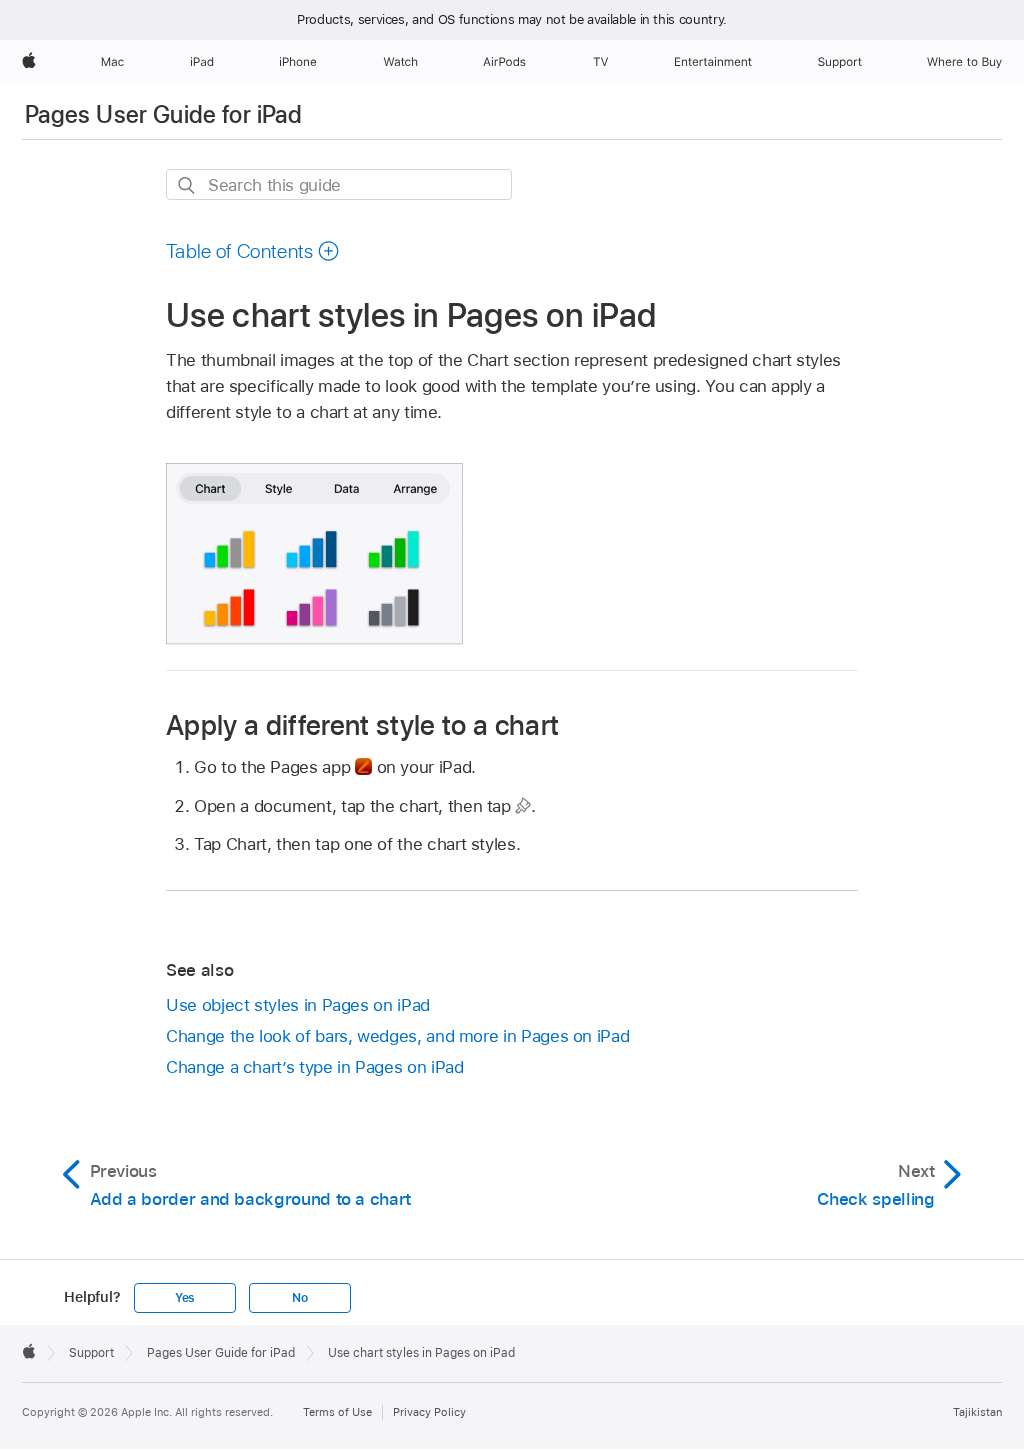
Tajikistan (977, 1412)
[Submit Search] (187, 185)
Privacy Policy (429, 1412)
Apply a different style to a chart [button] (362, 724)
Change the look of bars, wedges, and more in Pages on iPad (397, 1036)
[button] (253, 251)
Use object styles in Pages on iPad (298, 1005)
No (300, 1298)
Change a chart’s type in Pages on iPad (314, 1067)
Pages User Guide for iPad (163, 114)
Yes (185, 1298)
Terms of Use (337, 1412)
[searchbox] (339, 184)
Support (91, 1353)
